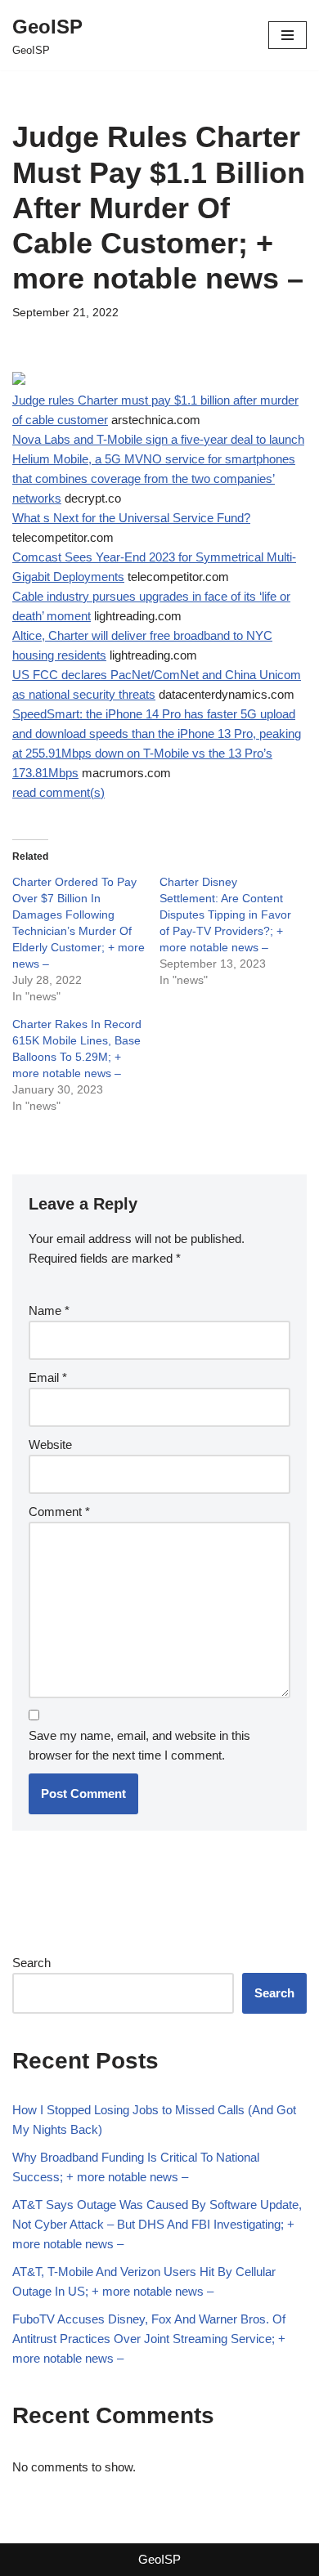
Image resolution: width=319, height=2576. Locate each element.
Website (50, 1445)
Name (49, 1310)
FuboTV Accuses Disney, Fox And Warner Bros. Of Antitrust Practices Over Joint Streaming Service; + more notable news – (149, 2339)
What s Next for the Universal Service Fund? (131, 518)
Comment (59, 1512)
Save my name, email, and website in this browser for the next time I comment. (139, 1745)
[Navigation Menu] (288, 35)
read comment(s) (58, 792)
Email (48, 1377)
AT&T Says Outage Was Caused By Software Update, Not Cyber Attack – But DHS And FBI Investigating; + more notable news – (157, 2224)
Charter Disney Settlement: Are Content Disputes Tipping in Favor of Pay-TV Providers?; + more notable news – (225, 915)
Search (31, 1963)
